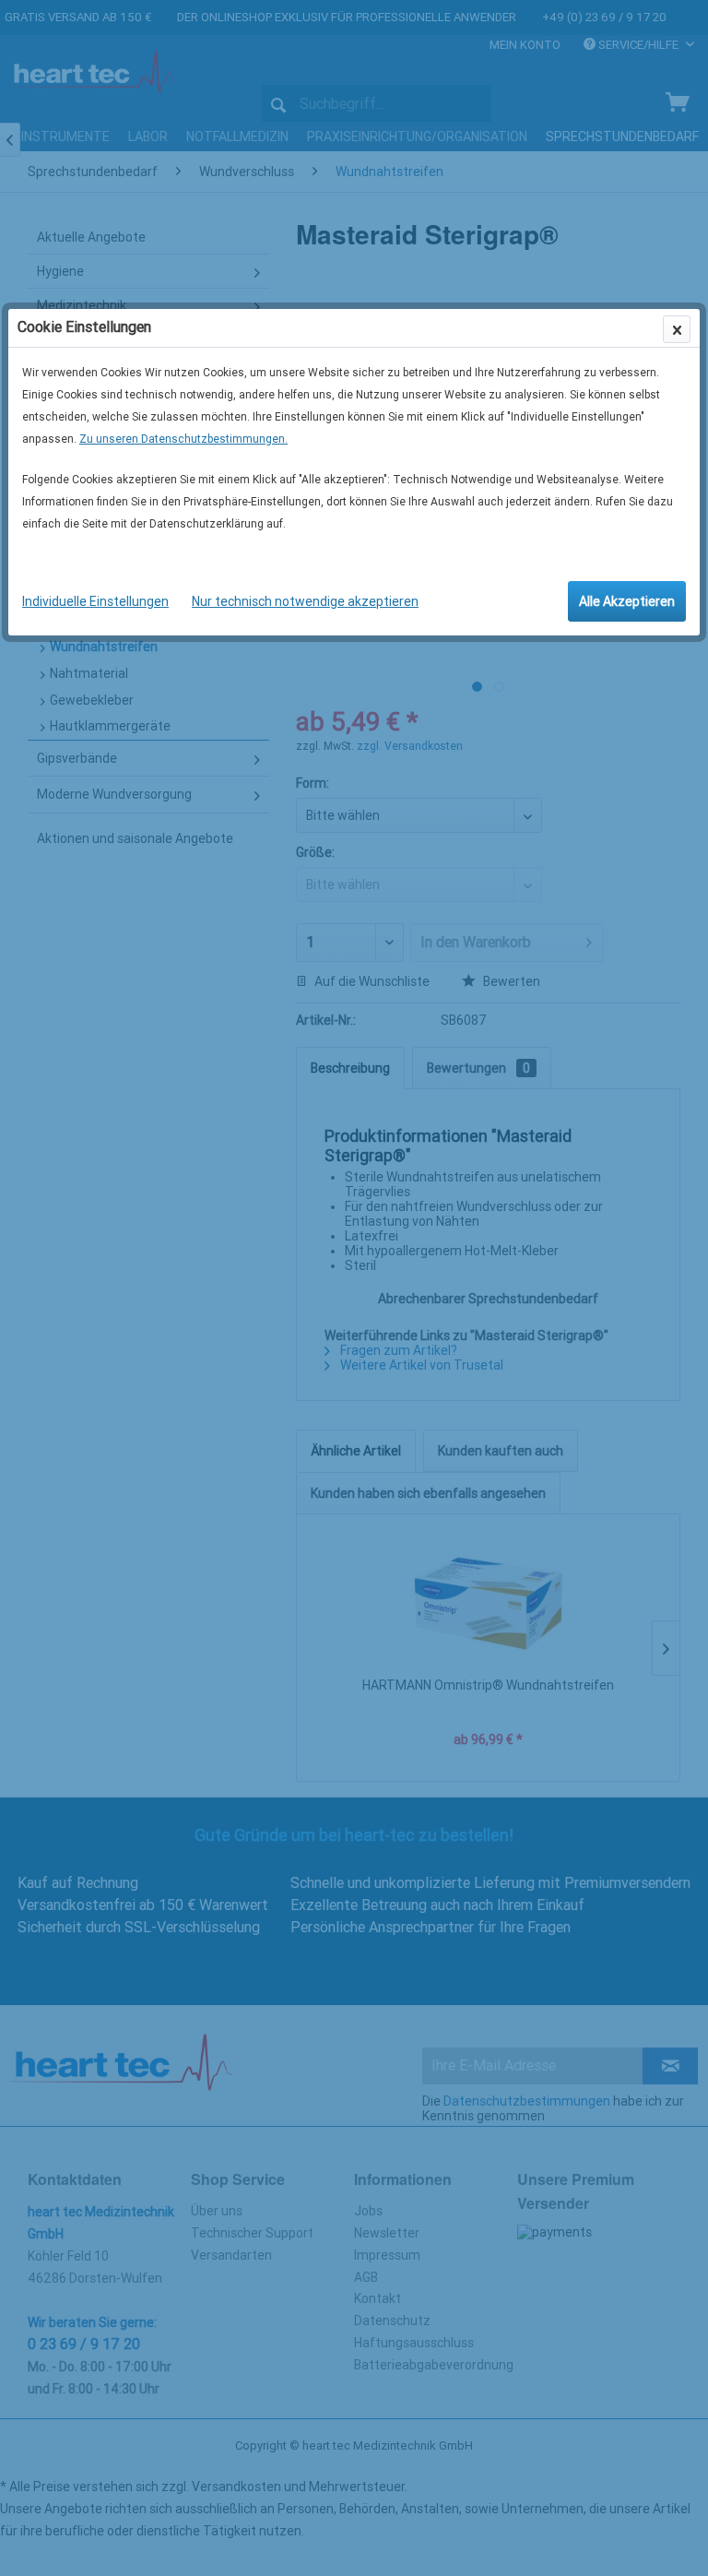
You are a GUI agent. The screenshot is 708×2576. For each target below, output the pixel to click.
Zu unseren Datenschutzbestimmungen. (183, 439)
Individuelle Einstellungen (95, 601)
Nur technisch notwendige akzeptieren (305, 601)
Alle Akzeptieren (627, 601)
